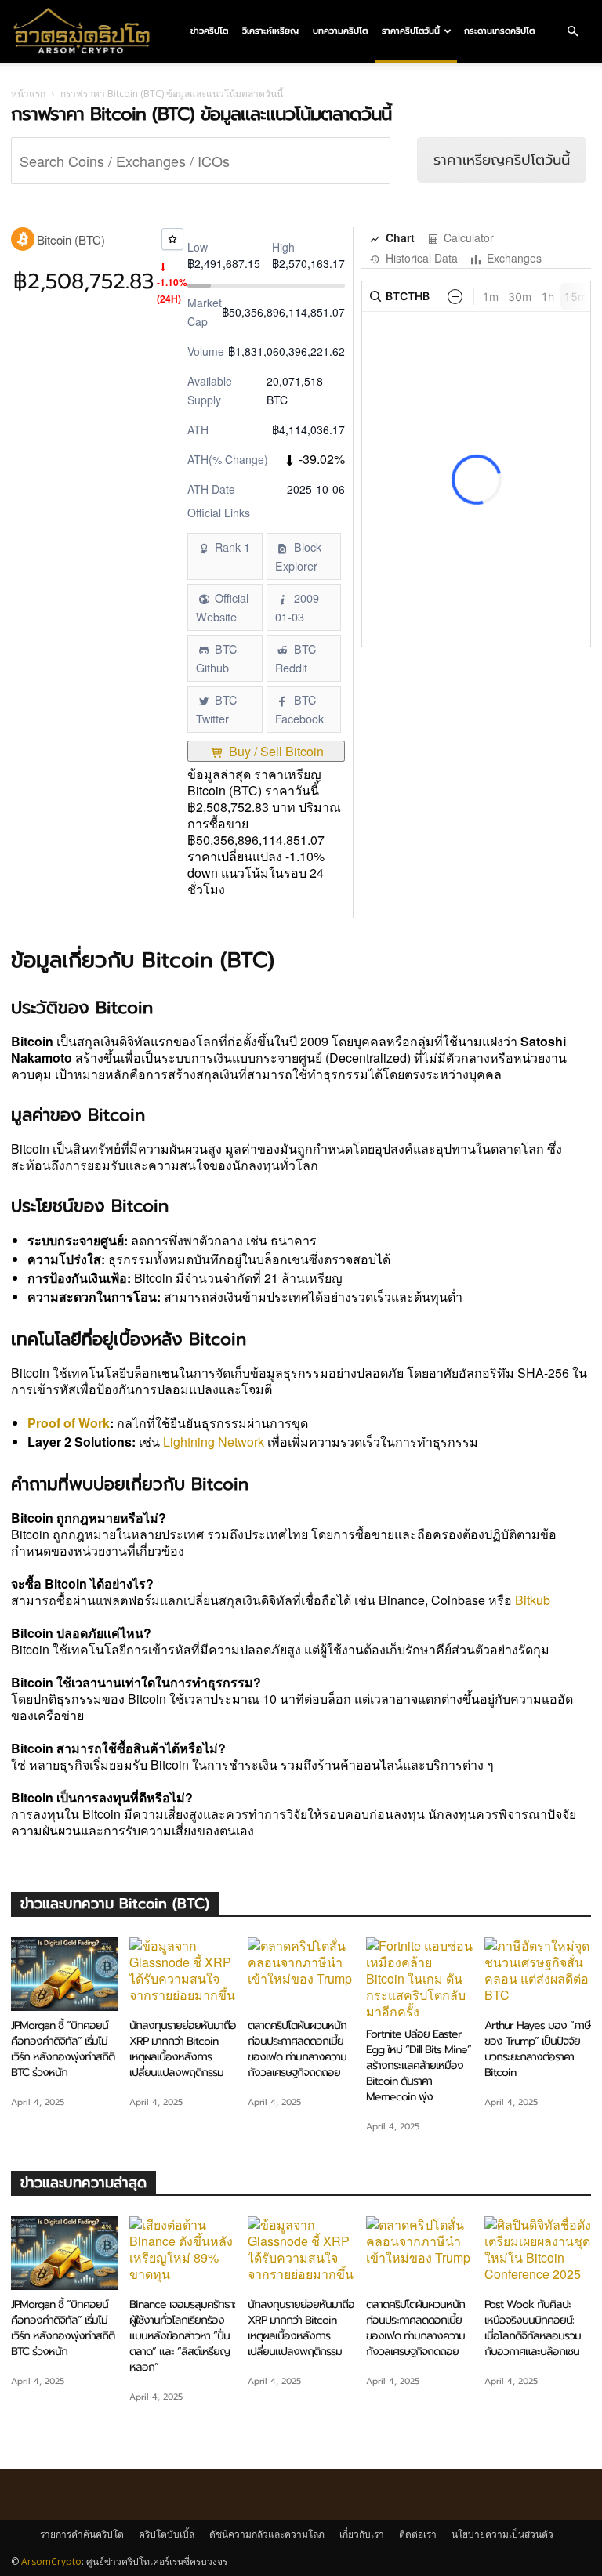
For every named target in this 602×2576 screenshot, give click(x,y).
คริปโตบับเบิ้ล (167, 2534)
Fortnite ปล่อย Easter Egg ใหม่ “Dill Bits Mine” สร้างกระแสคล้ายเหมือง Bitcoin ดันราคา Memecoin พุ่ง (419, 2065)
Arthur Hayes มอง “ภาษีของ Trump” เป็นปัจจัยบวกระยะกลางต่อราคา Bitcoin (537, 2049)
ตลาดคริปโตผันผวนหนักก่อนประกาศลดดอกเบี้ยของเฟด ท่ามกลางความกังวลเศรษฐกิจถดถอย (297, 2049)
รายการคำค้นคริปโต (82, 2534)
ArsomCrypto (51, 2562)
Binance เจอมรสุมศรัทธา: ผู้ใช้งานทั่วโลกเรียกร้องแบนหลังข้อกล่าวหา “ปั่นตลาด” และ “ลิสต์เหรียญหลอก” (182, 2336)
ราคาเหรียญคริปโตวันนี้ (502, 160)
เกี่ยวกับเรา (362, 2534)
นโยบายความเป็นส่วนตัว (502, 2534)
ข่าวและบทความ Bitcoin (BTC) (115, 1904)
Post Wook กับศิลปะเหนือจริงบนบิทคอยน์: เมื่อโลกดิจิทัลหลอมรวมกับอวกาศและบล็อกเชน (533, 2328)
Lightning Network (214, 1442)
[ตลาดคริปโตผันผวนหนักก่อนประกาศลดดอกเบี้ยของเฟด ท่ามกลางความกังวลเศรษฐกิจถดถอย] (301, 1974)
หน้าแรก (28, 94)
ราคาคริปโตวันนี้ (411, 31)
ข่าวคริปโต (209, 31)
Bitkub (533, 1600)
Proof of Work (69, 1423)
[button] (572, 31)
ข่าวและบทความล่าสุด (83, 2183)
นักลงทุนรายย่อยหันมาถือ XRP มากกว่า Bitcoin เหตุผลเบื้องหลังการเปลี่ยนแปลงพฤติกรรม (183, 2049)
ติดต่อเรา (418, 2534)
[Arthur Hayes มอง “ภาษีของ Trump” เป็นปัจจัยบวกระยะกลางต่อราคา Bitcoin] (538, 1974)
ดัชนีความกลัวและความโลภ (267, 2534)
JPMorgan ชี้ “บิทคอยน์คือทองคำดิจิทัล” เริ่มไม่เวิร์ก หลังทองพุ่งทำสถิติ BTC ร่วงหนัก (63, 2049)
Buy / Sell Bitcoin (275, 751)
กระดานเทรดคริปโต (499, 31)
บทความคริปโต (340, 31)
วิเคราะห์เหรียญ (270, 31)
